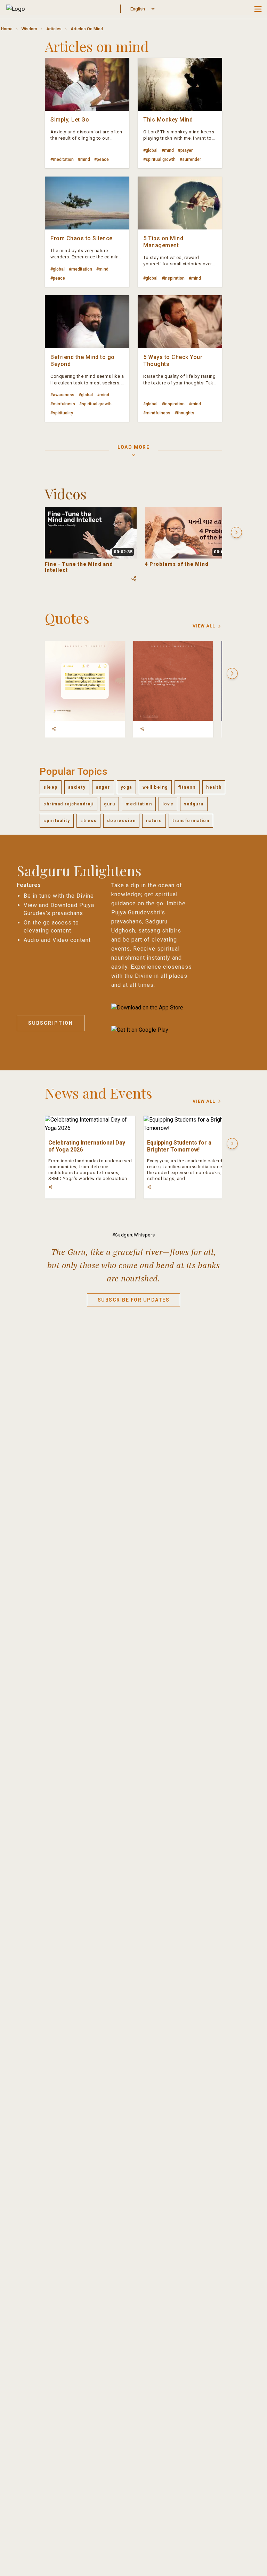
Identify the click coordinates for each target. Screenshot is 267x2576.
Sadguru (194, 804)
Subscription (51, 1023)
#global (150, 150)
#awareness (62, 395)
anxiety (77, 787)
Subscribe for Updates (134, 1300)
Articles (54, 29)
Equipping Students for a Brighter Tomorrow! (179, 1146)
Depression (121, 821)
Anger (103, 787)
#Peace (102, 159)
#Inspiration (173, 278)
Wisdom (29, 29)
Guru (110, 804)
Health (214, 787)
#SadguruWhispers (133, 1235)
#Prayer (185, 150)
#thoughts (184, 413)
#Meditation (62, 159)
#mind (84, 159)
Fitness (187, 787)
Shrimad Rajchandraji (68, 804)
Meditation (139, 804)
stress (88, 821)
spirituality (57, 821)
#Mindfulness (157, 413)
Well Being (155, 787)
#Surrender (190, 159)
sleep (51, 787)
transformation (191, 821)
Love (168, 804)
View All (204, 626)
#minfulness (63, 404)
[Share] (54, 729)
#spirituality (62, 413)
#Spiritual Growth (159, 159)
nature (154, 821)
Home (7, 29)
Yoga (126, 787)
